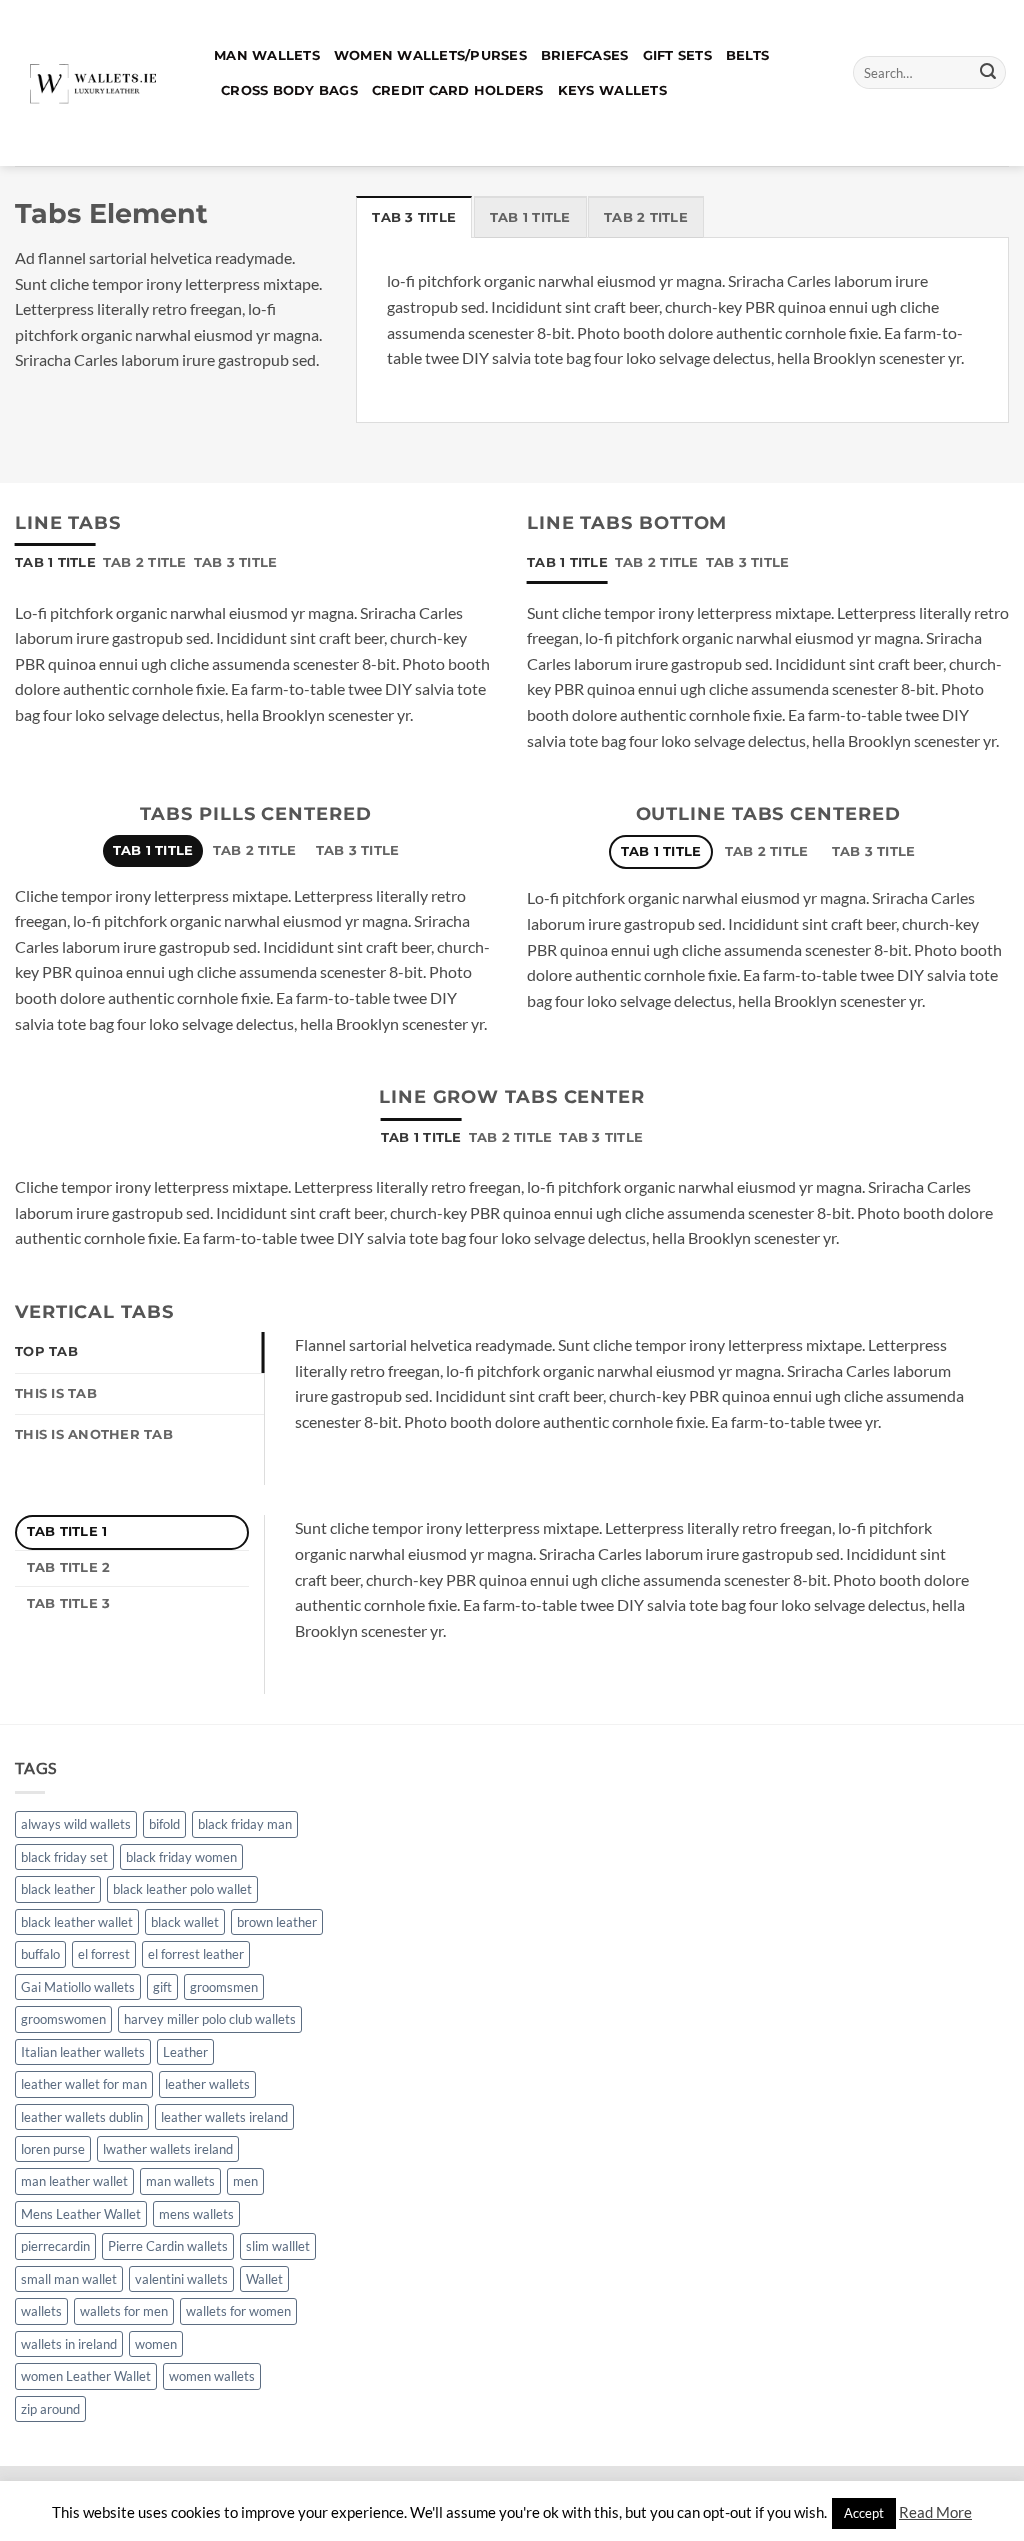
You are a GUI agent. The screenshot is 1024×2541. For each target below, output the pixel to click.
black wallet (185, 1922)
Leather (185, 2052)
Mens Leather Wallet (81, 2214)
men (245, 2181)
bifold (164, 1824)
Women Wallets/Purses (430, 55)
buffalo (40, 1954)
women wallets (212, 2376)
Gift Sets (677, 55)
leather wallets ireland (224, 2117)
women (156, 2344)
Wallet (264, 2279)
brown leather (277, 1922)
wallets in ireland (69, 2344)
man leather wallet (74, 2181)
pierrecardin (55, 2246)
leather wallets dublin (82, 2117)
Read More (935, 2512)
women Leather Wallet (86, 2376)
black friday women (181, 1857)
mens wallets (196, 2214)
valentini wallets (181, 2279)
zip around (50, 2409)
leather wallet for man (84, 2084)
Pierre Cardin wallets (168, 2246)
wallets (41, 2311)
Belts (747, 55)
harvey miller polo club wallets (210, 2019)
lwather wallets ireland (168, 2149)
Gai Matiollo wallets (78, 1987)
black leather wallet (77, 1922)
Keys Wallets (612, 90)
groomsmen (224, 1987)
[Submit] (988, 73)
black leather (58, 1889)
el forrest (104, 1954)
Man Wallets (267, 55)
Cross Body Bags (289, 90)
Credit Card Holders (458, 90)
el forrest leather (196, 1954)
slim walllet (278, 2246)
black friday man (245, 1824)
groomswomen (63, 2019)
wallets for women (238, 2311)
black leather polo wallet (182, 1889)
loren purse (53, 2149)
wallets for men (124, 2311)
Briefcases (585, 55)
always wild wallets (76, 1824)
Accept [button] (864, 2513)
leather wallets (207, 2084)
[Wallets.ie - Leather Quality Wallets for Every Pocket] (99, 82)
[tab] (414, 217)
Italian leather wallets (83, 2052)
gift (162, 1987)
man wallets (180, 2181)
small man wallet (69, 2279)
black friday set (64, 1857)
